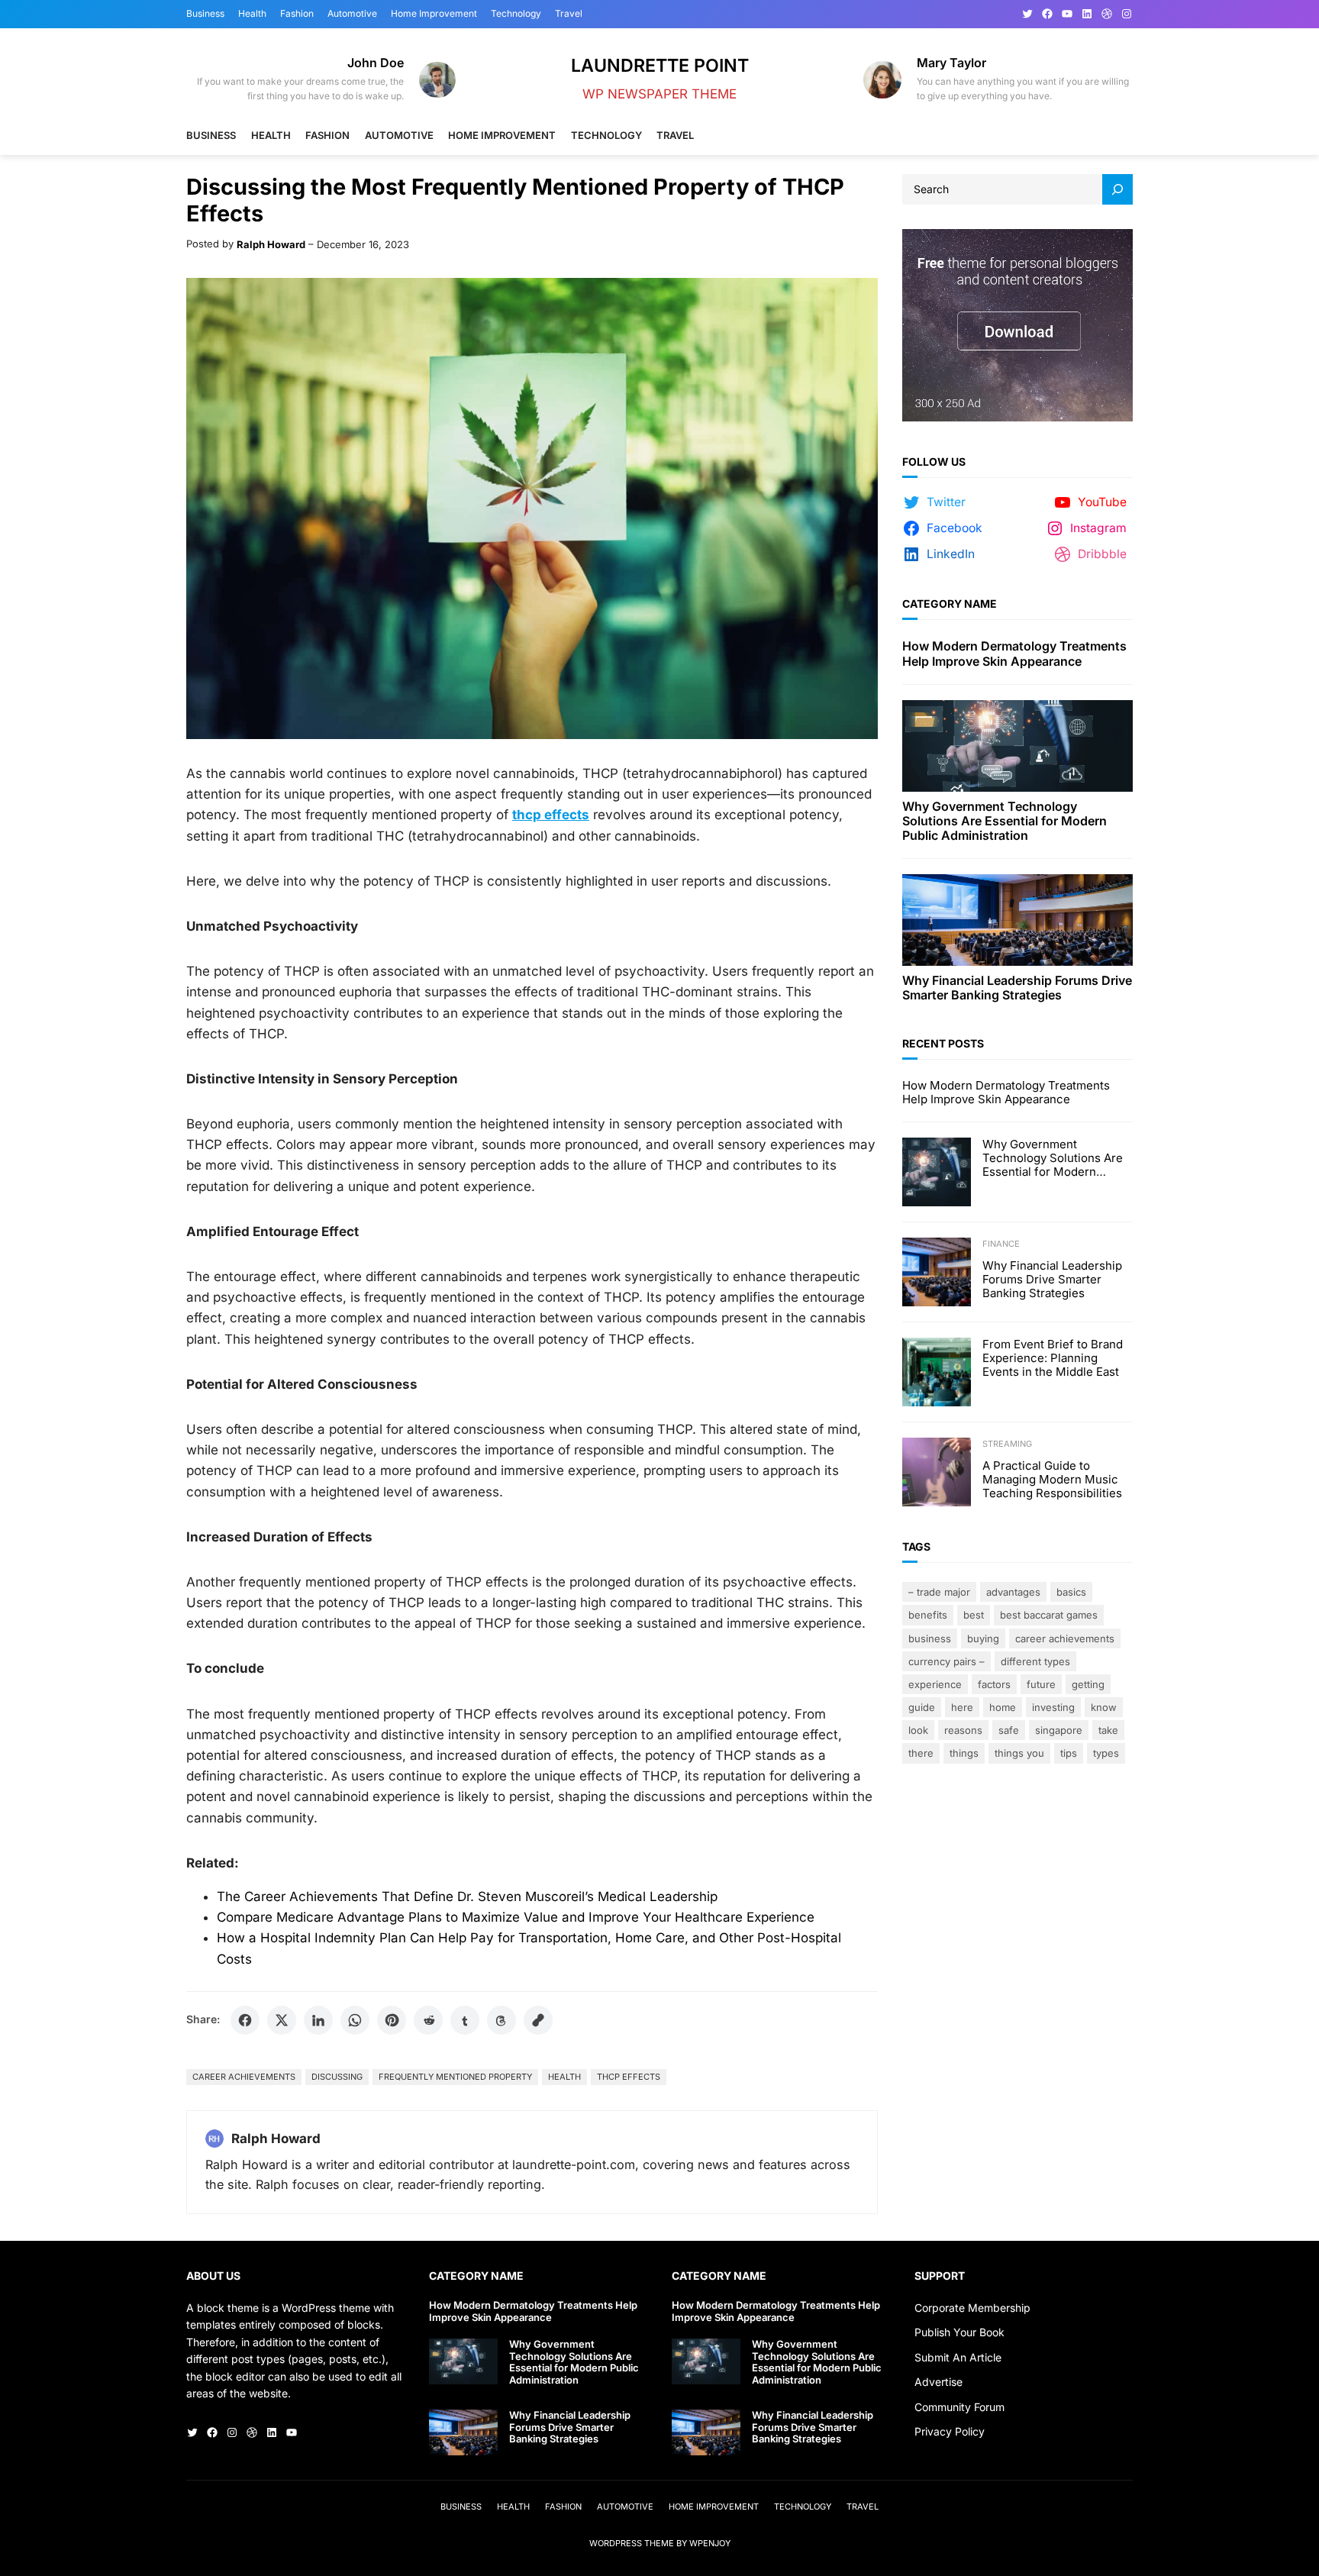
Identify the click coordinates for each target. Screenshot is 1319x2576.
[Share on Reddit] (428, 2020)
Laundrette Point (660, 65)
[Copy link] (538, 2020)
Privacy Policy (950, 2431)
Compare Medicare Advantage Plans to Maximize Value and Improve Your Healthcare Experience (516, 1917)
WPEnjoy (710, 2543)
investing (1053, 1707)
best (974, 1615)
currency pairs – (947, 1661)
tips (1069, 1753)
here (962, 1707)
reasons (963, 1730)
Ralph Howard (271, 244)
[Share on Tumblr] (465, 2020)
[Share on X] (282, 2020)
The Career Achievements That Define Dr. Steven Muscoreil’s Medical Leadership (467, 1896)
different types (1035, 1661)
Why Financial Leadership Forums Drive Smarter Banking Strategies (1017, 988)
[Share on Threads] (501, 2020)
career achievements (244, 2077)
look (918, 1730)
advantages (1013, 1592)
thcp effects (629, 2077)
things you (1019, 1753)
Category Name (950, 604)
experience (935, 1684)
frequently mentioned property (455, 2077)
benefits (928, 1615)
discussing (337, 2077)
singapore (1059, 1730)
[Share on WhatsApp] (355, 2020)
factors (994, 1684)
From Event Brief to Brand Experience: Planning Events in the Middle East (1053, 1358)
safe (1009, 1730)
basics (1071, 1592)
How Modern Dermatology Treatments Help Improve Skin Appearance (1014, 654)
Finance (1001, 1244)
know (1104, 1707)
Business (930, 1638)
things (964, 1753)
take (1108, 1730)
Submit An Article (958, 2357)
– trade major (939, 1592)
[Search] (1117, 189)
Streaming (1007, 1444)
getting (1088, 1684)
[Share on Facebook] (245, 2020)
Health (564, 2077)
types (1106, 1753)
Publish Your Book (959, 2332)
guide (922, 1707)
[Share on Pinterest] (392, 2020)
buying (983, 1638)
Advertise (938, 2382)
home (1003, 1707)
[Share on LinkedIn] (318, 2020)
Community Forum (959, 2407)
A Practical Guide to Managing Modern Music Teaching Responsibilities (1052, 1480)
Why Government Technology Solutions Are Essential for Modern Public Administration (1005, 821)
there (921, 1753)
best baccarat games (1049, 1615)
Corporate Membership (972, 2308)
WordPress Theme (632, 2543)
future (1041, 1684)
